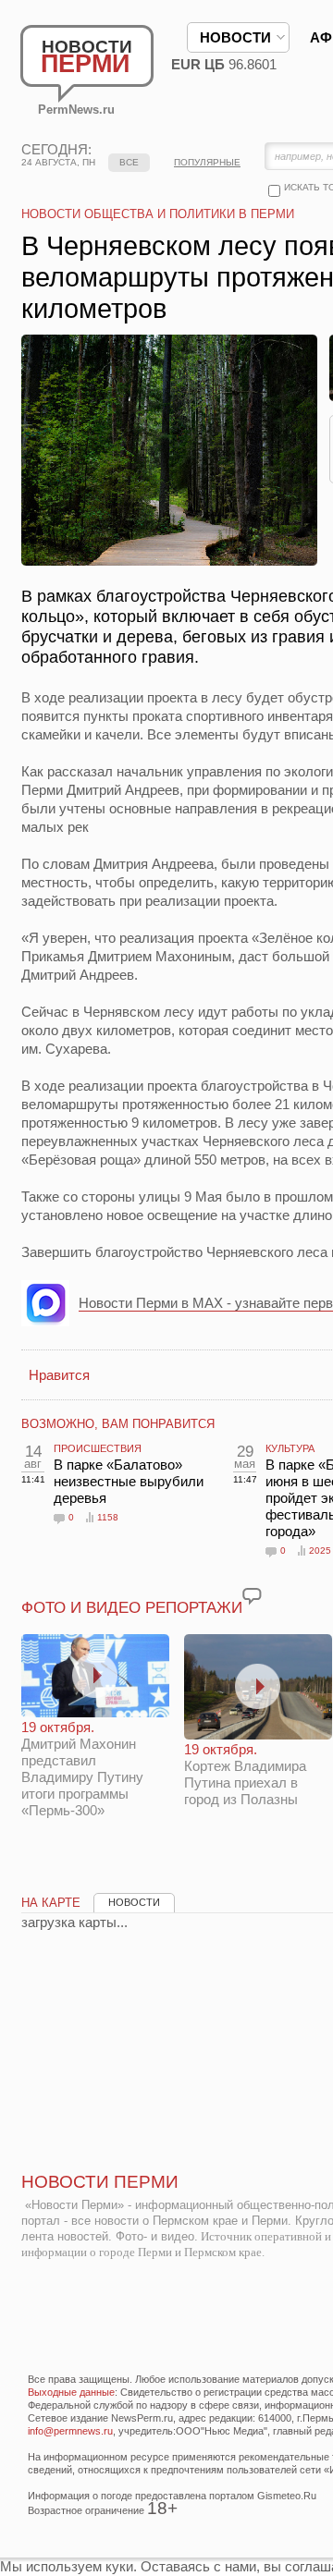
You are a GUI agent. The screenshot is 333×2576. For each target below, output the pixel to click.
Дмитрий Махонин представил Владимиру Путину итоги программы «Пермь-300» (82, 1769)
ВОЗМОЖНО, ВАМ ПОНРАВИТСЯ (118, 1424)
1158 (108, 1517)
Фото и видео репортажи (132, 1608)
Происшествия (98, 1448)
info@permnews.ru (70, 2431)
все (129, 162)
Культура (290, 1448)
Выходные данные (71, 2392)
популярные (207, 162)
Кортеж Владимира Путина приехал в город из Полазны (245, 1774)
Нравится (59, 1375)
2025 (320, 1550)
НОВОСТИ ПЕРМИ (100, 2182)
